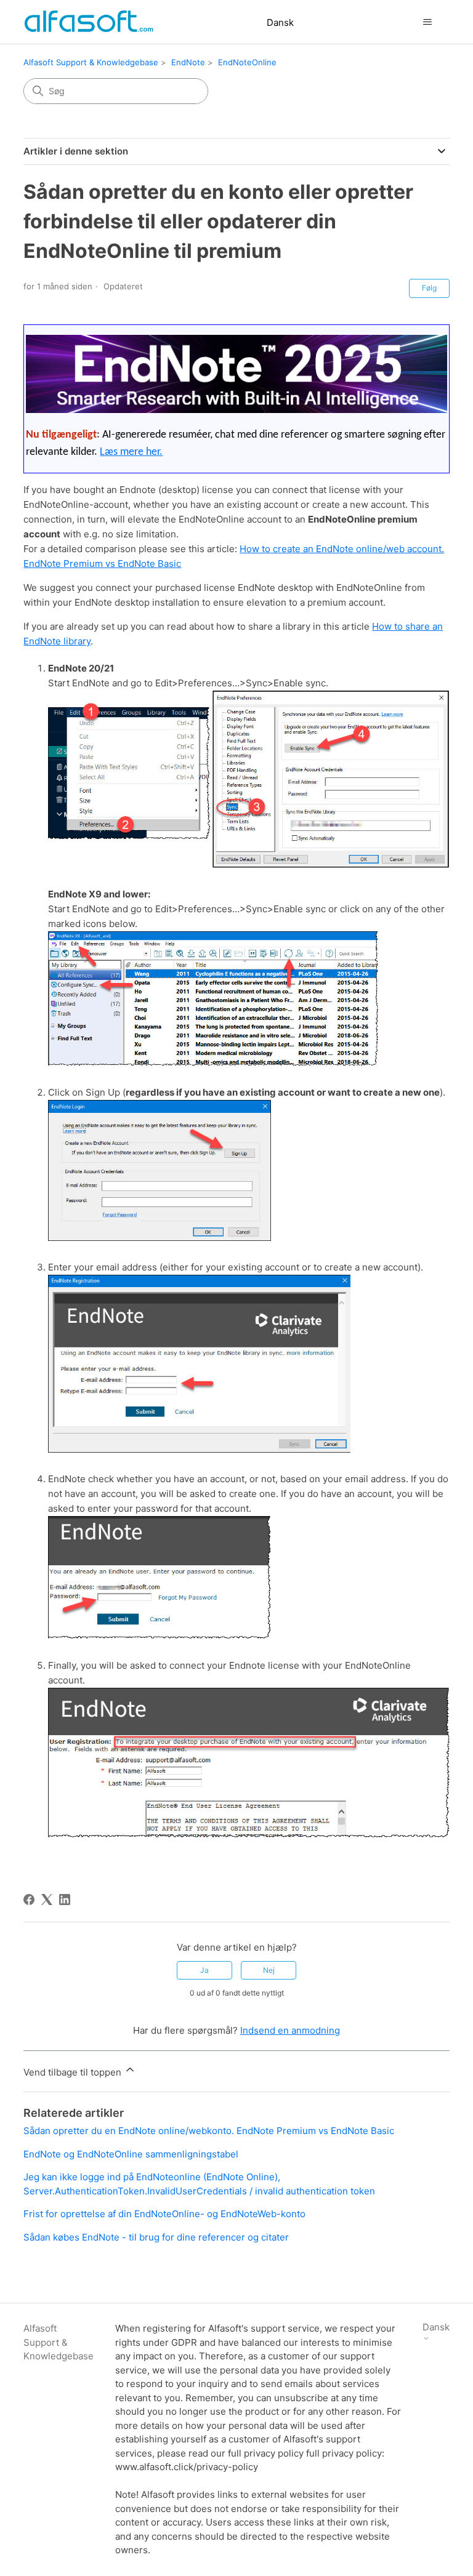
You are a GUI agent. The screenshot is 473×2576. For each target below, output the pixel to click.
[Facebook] (29, 1900)
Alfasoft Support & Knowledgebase (91, 62)
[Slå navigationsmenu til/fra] (428, 22)
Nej (269, 1970)
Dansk (280, 22)
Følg (429, 288)
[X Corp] (47, 1900)
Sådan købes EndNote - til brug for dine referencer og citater (156, 2237)
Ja (204, 1970)
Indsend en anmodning (290, 2030)
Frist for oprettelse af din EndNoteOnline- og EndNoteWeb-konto (164, 2214)
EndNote (188, 62)
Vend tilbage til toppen (74, 2072)
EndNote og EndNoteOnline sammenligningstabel (131, 2154)
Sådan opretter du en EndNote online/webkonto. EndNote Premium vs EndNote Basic (209, 2131)
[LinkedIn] (65, 1900)
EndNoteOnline (247, 62)
